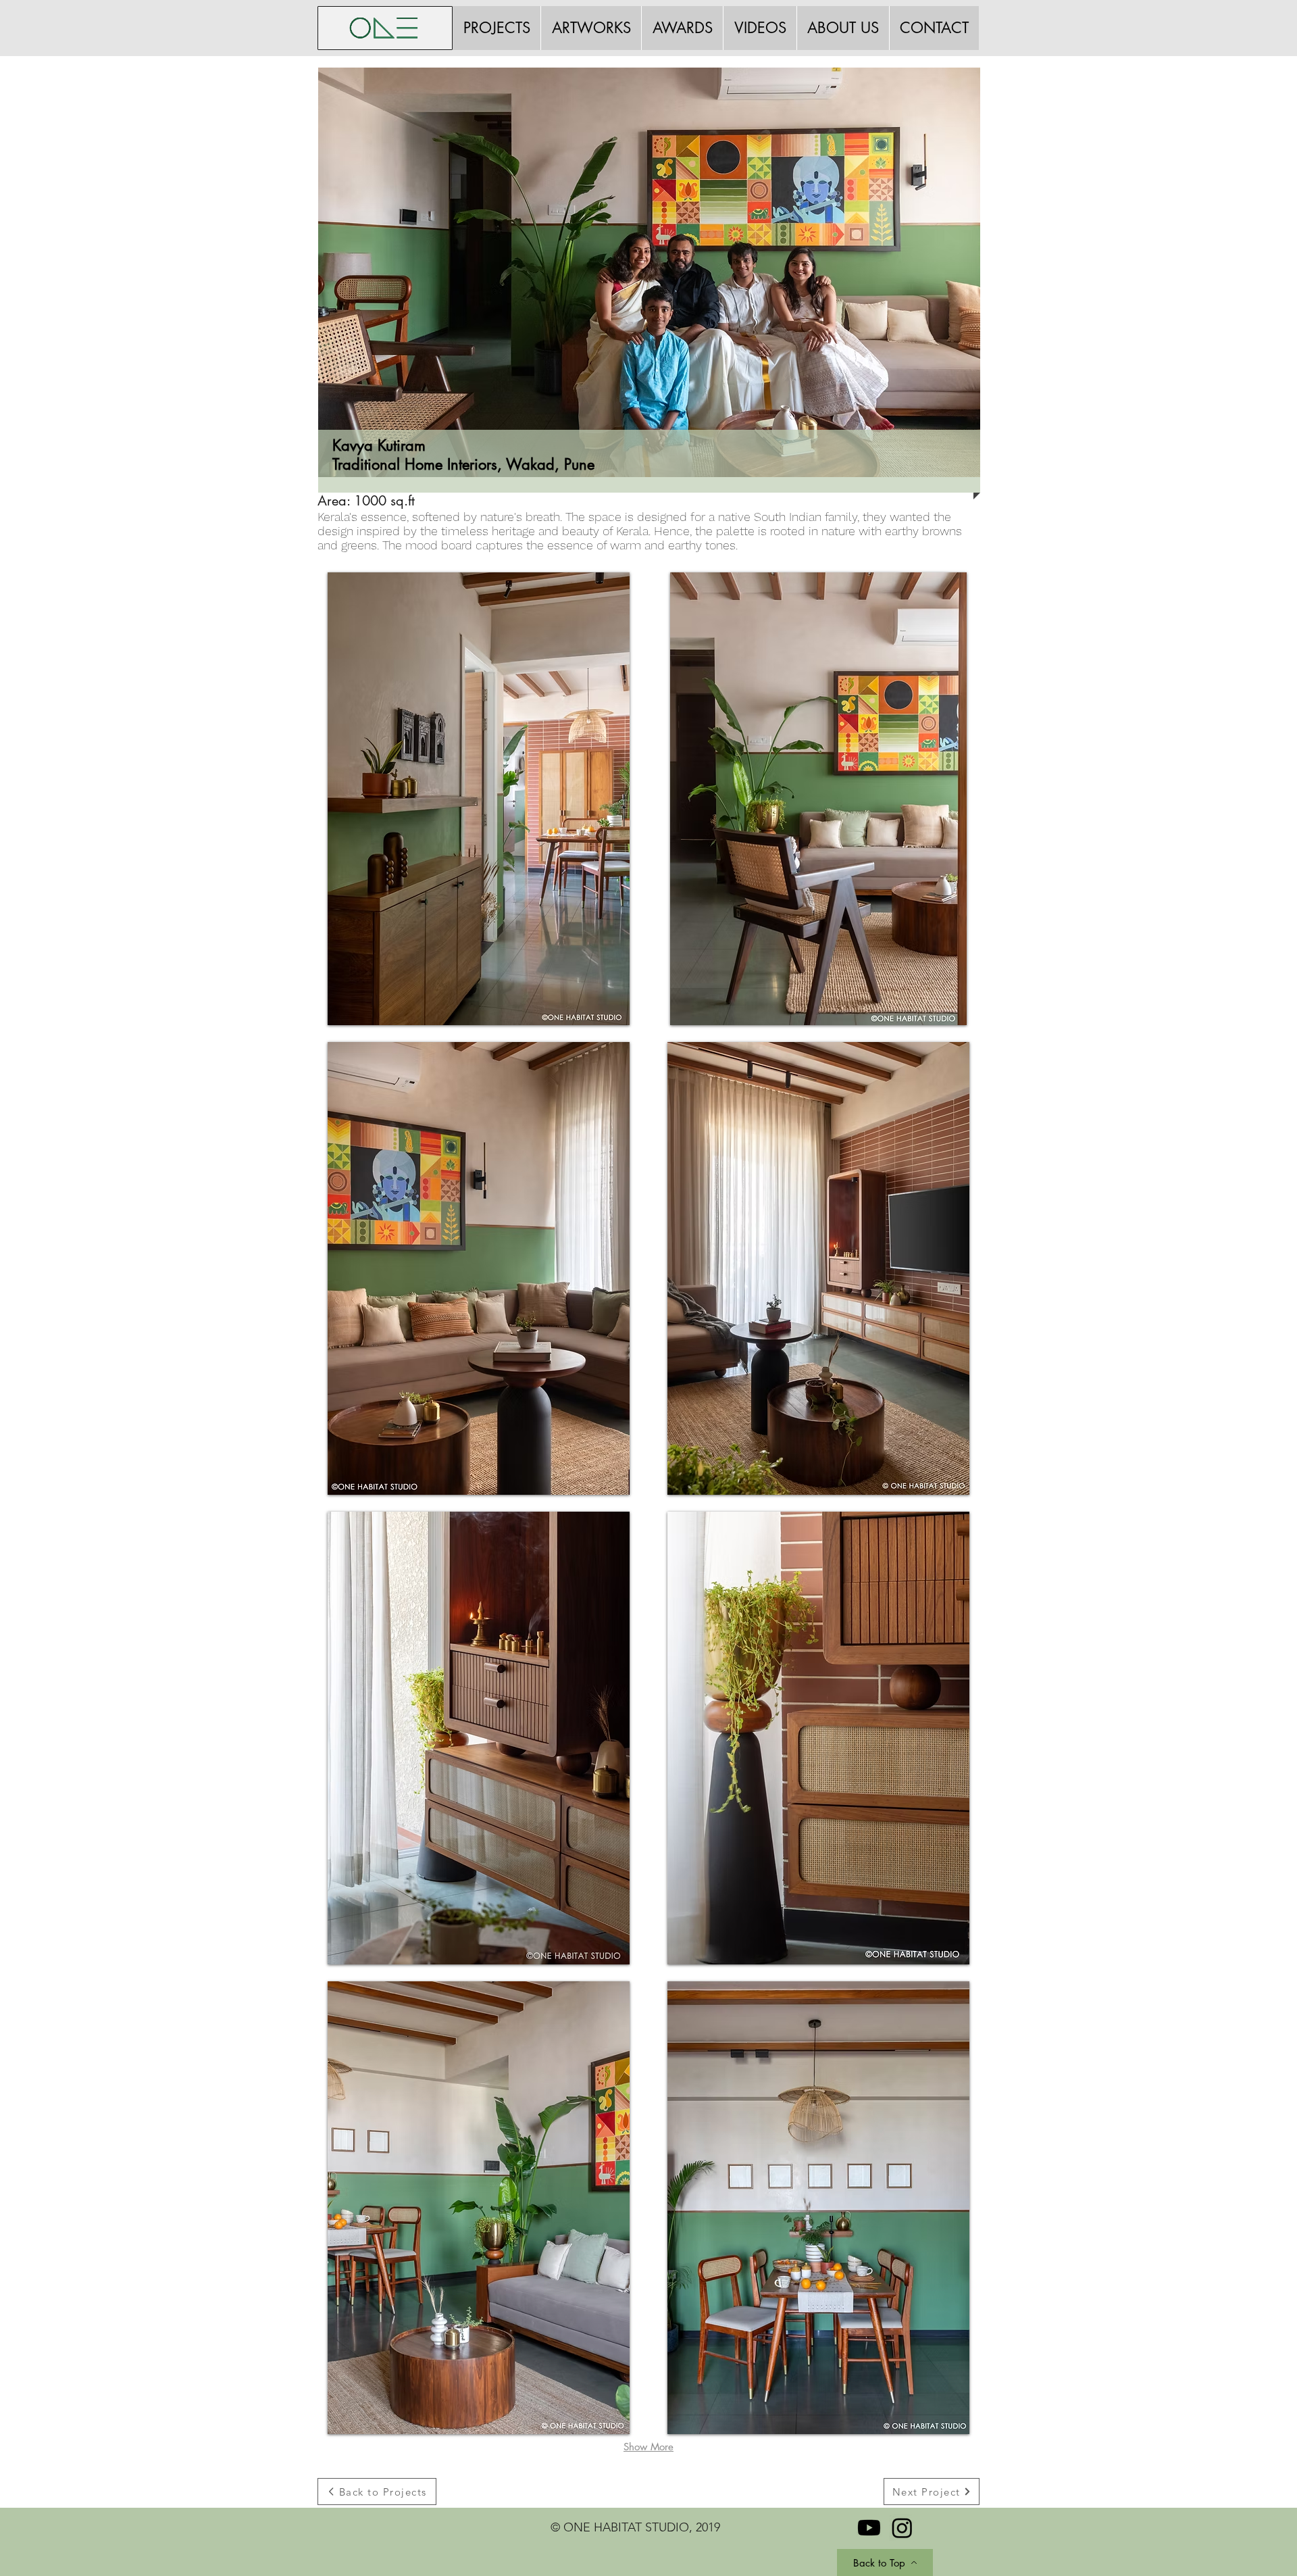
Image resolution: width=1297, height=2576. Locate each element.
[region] (658, 314)
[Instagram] (902, 2528)
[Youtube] (869, 2528)
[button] (479, 799)
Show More (648, 2447)
